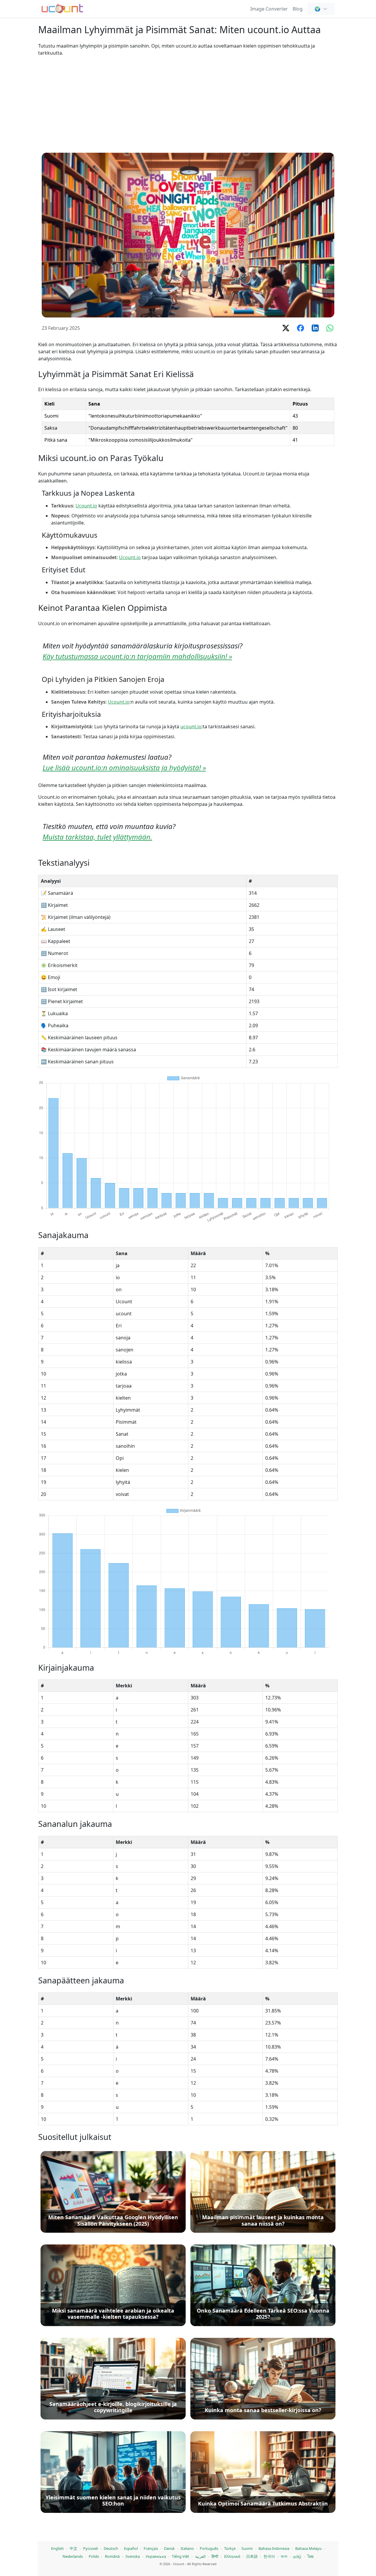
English (57, 2548)
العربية (200, 2556)
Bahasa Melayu (308, 2548)
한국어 (269, 2556)
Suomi (247, 2548)
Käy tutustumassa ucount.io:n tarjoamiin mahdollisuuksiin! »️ (137, 656)
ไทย (310, 2556)
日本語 (252, 2556)
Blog (298, 9)
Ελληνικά (232, 2556)
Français (151, 2548)
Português (209, 2548)
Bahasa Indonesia (274, 2548)
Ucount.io (86, 506)
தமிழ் (297, 2556)
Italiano (187, 2548)
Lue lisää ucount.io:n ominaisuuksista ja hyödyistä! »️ (124, 767)
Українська (156, 2556)
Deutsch (111, 2548)
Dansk (169, 2548)
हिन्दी (215, 2556)
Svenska (133, 2556)
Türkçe (230, 2548)
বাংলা (284, 2556)
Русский (90, 2548)
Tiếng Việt (181, 2556)
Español (131, 2548)
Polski (94, 2556)
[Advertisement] (188, 105)
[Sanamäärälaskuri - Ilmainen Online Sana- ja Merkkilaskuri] (62, 8)
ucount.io (191, 727)
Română (112, 2556)
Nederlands (73, 2556)
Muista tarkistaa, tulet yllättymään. (97, 837)
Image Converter (269, 9)
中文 (73, 2548)
